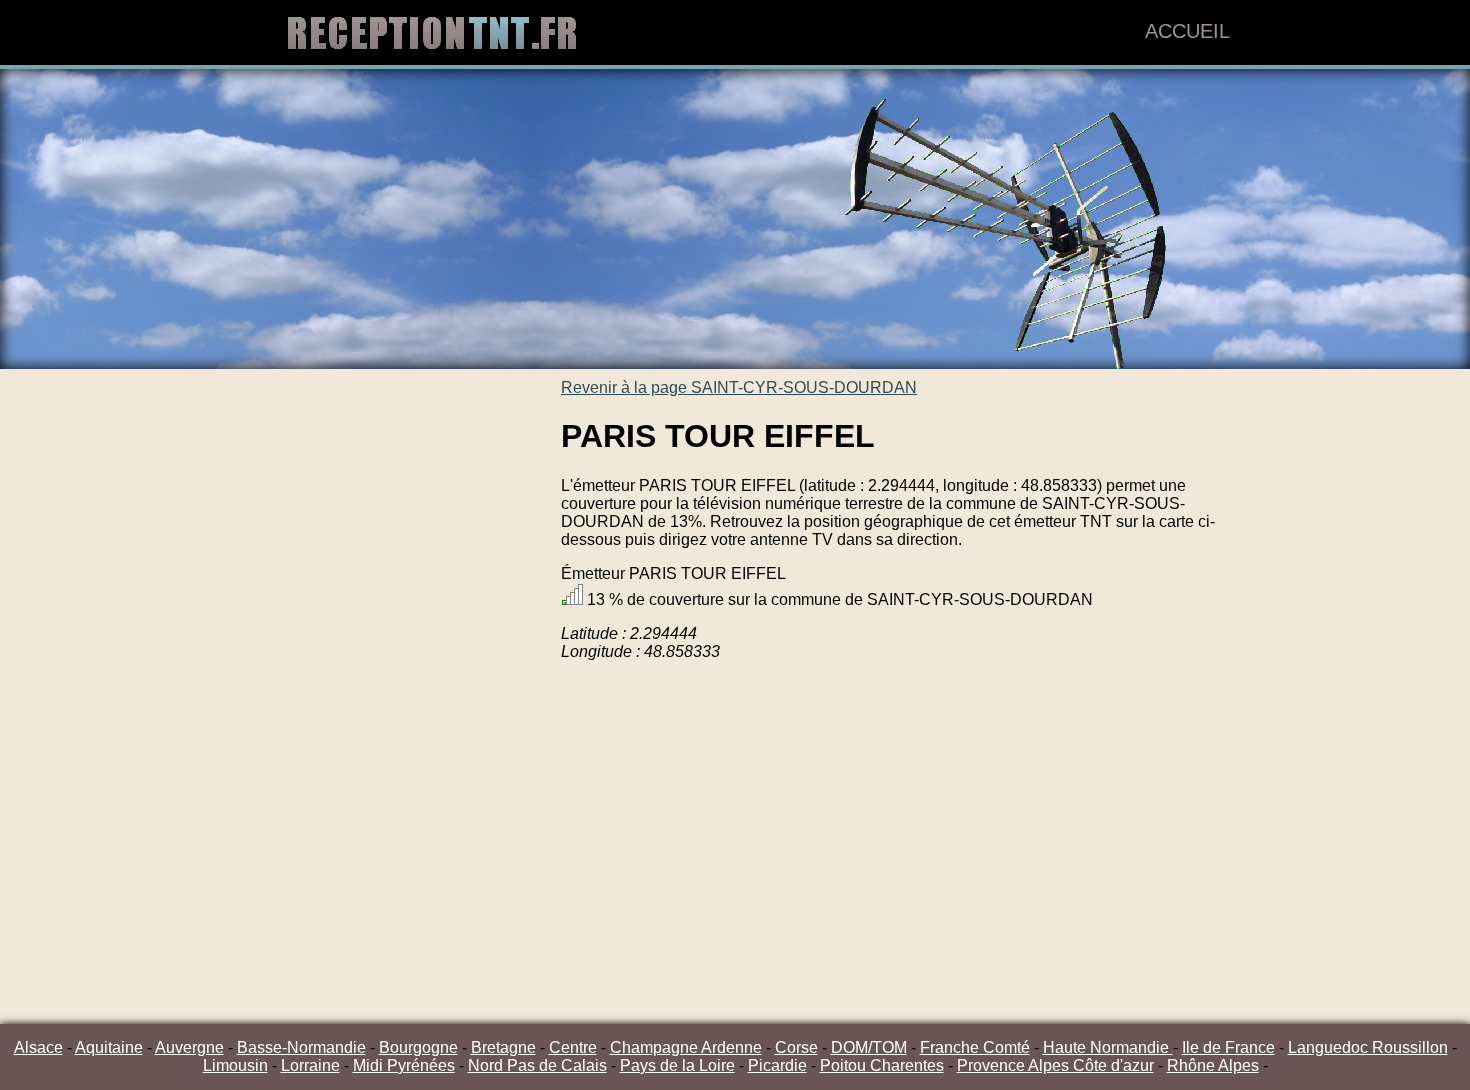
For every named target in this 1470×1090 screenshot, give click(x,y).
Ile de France (1228, 1047)
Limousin (235, 1065)
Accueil (1187, 31)
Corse (796, 1047)
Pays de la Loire (677, 1065)
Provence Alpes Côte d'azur (1055, 1065)
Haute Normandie (1108, 1047)
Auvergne (189, 1047)
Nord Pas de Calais (537, 1065)
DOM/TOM (869, 1047)
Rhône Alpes (1213, 1065)
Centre (573, 1047)
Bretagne (503, 1047)
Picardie (777, 1065)
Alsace (38, 1047)
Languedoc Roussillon (1368, 1047)
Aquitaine (109, 1047)
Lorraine (310, 1065)
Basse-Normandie (301, 1047)
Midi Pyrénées (404, 1065)
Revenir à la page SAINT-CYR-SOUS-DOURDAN (739, 387)
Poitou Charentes (882, 1065)
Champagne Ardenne (686, 1047)
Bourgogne (418, 1047)
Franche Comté (975, 1047)
